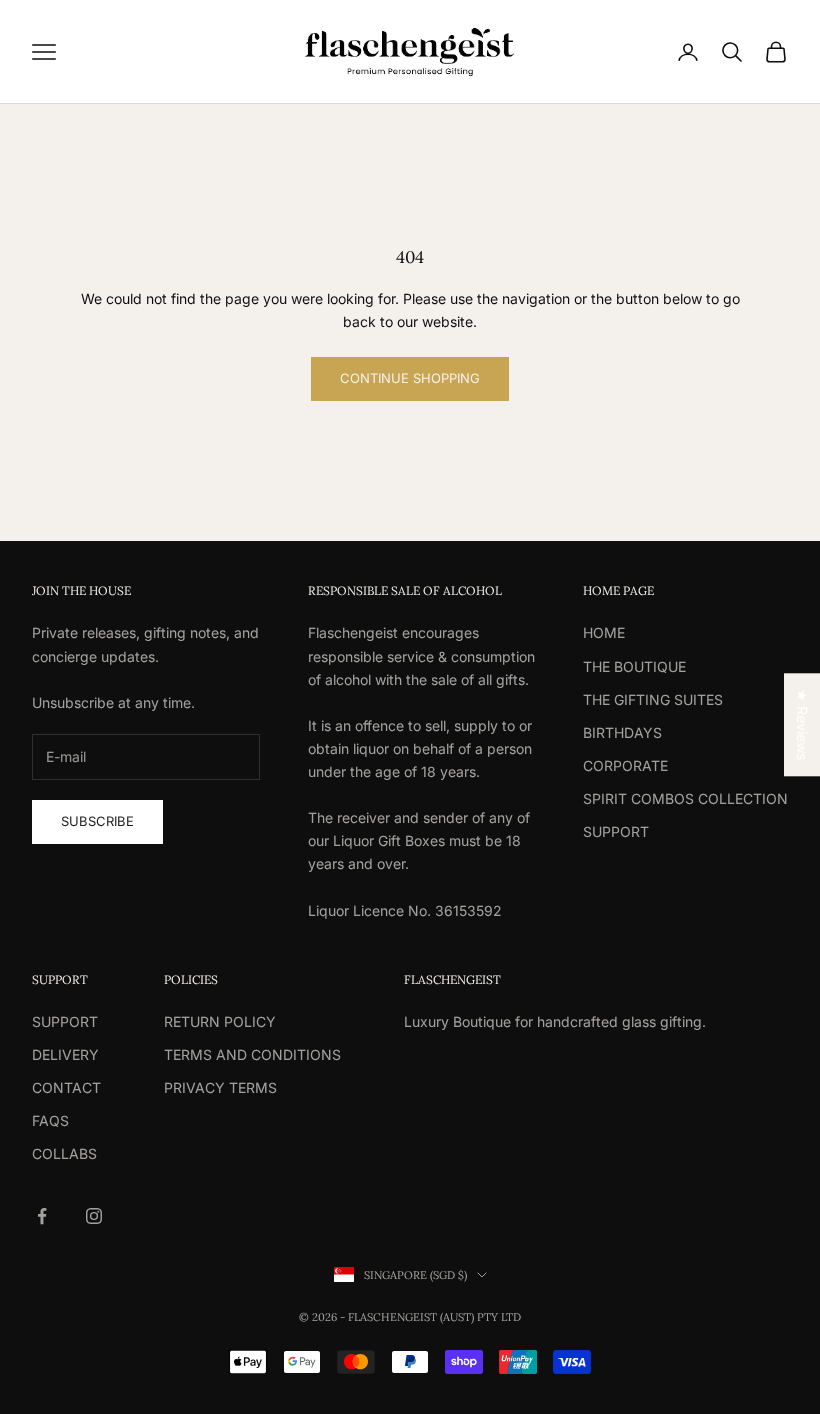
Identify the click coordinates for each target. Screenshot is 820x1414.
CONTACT (66, 1087)
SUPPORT (616, 831)
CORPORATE (625, 765)
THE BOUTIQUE (634, 666)
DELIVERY (65, 1054)
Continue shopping (410, 378)
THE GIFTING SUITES (653, 699)
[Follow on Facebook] (42, 1216)
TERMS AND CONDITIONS (252, 1054)
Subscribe (97, 821)
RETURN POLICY (220, 1021)
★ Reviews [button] (802, 724)
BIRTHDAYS (622, 732)
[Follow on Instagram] (94, 1216)
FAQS (50, 1120)
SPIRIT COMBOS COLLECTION (685, 798)
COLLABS (64, 1153)
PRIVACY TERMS (220, 1087)
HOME (604, 632)
